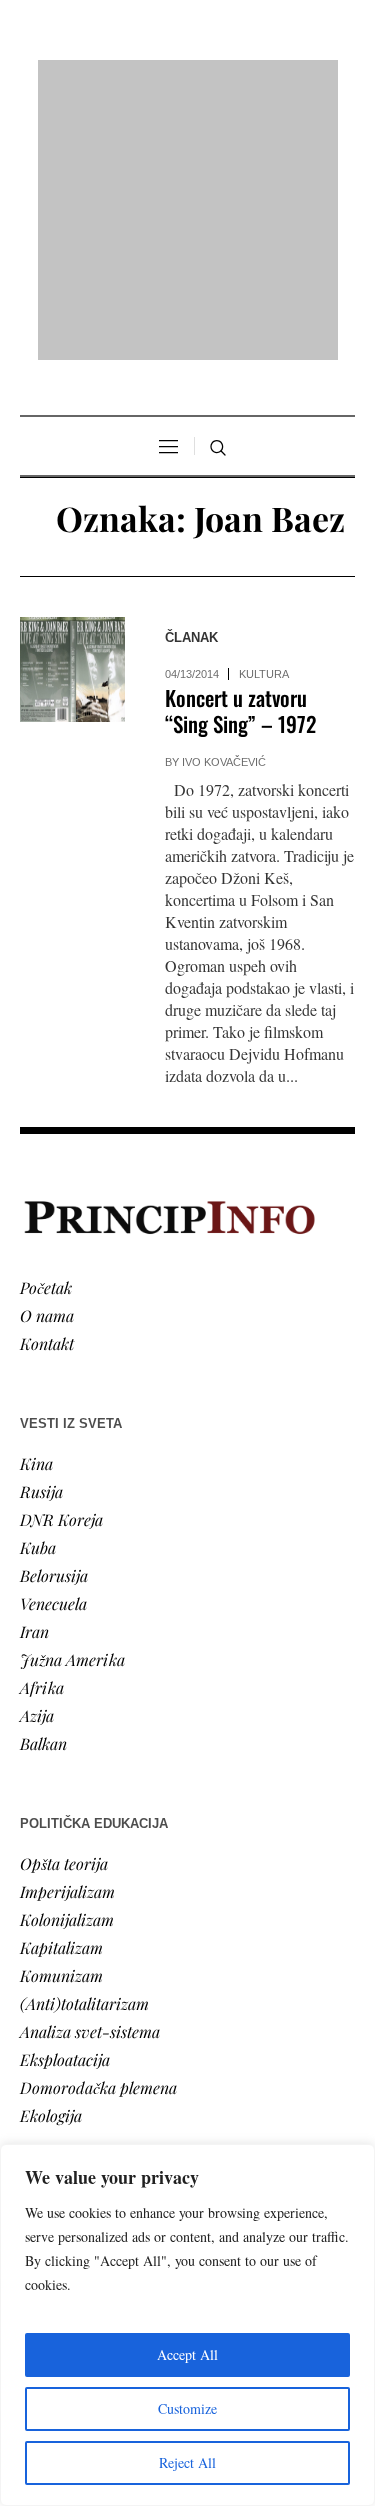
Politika (46, 2005)
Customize (187, 2408)
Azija (37, 1457)
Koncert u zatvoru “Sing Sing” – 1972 (240, 453)
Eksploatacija (65, 1801)
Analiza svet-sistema (90, 1773)
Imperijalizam (67, 1633)
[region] (187, 2325)
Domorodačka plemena (98, 1829)
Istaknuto (51, 2089)
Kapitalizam (61, 1689)
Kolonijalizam (67, 1661)
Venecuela (53, 1345)
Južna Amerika (72, 1401)
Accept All (187, 2354)
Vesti (36, 1977)
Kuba (38, 1289)
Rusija (41, 1233)
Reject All (187, 2462)
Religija (45, 2117)
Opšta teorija (64, 1605)
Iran (34, 1373)
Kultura (264, 417)
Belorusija (54, 1317)
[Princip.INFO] (188, 81)
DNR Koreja (61, 1261)
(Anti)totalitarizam (84, 1745)
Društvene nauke (78, 2061)
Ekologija (51, 1857)
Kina (36, 1205)
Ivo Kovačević (224, 505)
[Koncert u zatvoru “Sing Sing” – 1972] (72, 412)
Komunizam (61, 1717)
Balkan (43, 1485)
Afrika (42, 1429)
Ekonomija (56, 2033)
